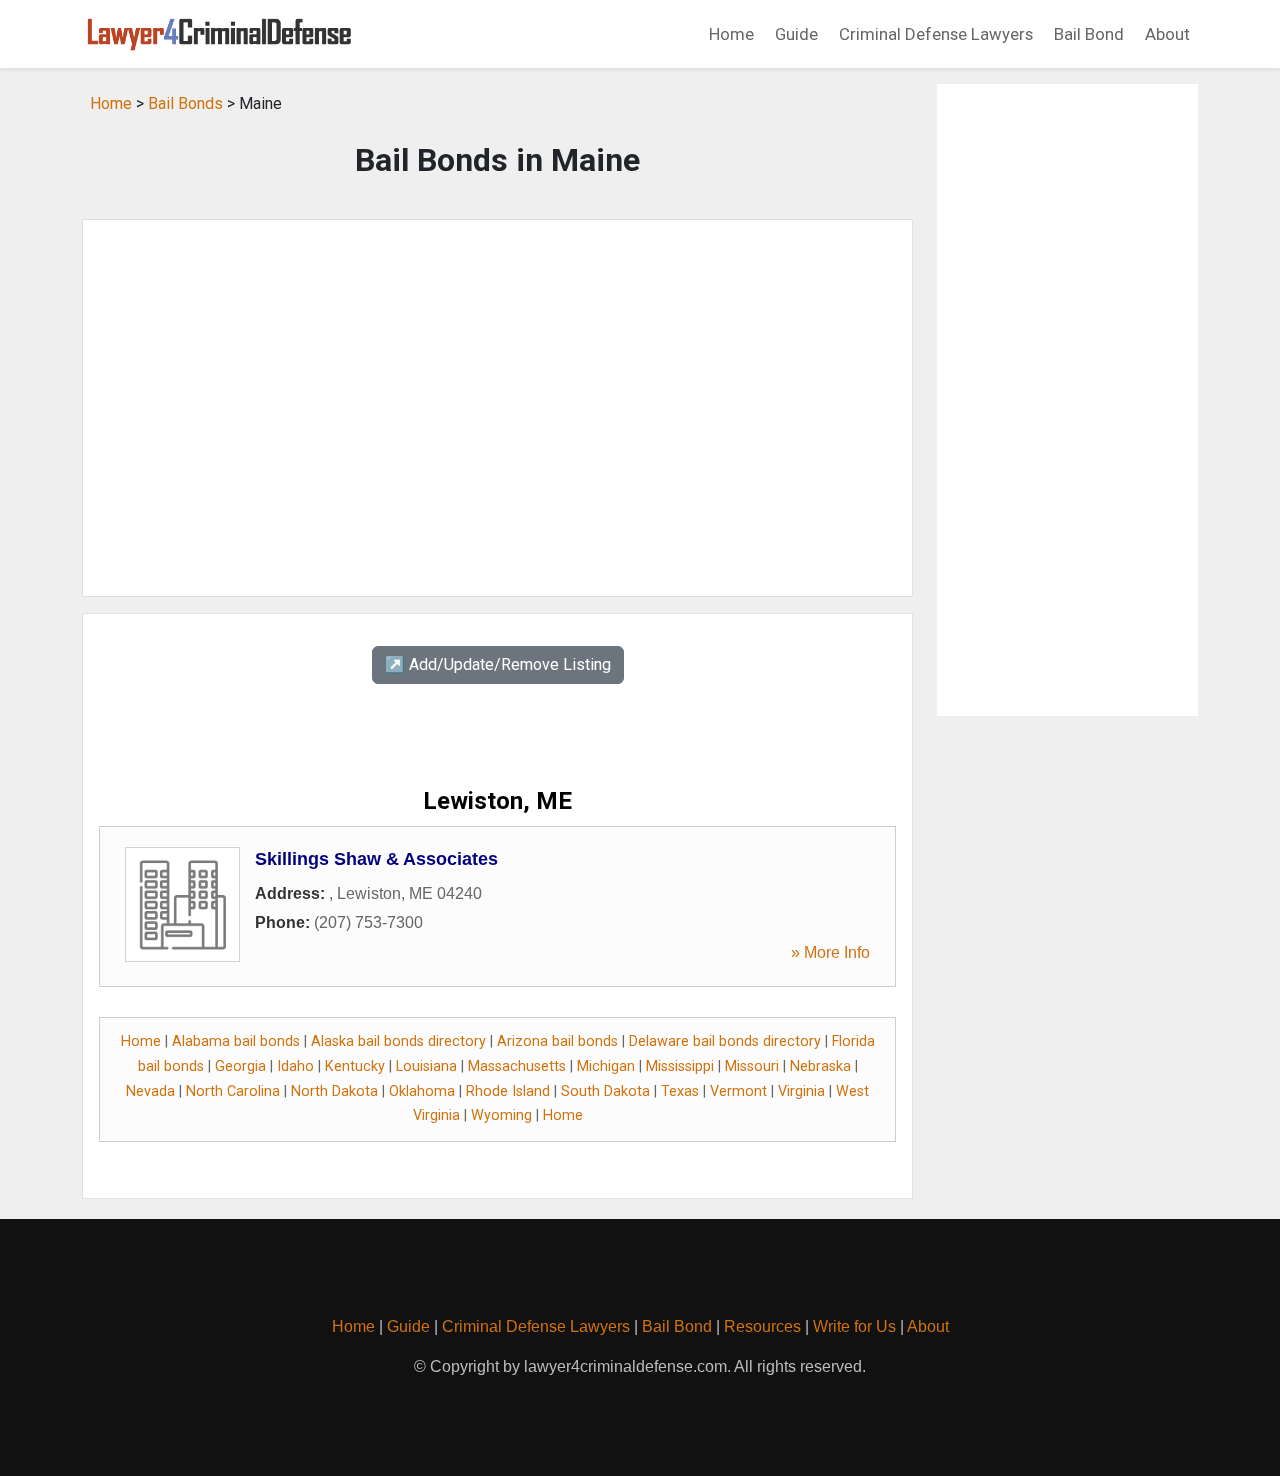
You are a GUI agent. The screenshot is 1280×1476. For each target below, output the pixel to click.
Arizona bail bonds (557, 1041)
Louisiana (426, 1066)
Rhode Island (508, 1091)
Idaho (295, 1066)
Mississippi (680, 1066)
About (1167, 34)
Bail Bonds (185, 103)
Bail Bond (1089, 34)
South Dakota (605, 1091)
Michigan (606, 1066)
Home (731, 34)
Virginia (801, 1091)
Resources (762, 1326)
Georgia (240, 1066)
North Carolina (233, 1091)
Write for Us (854, 1326)
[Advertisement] (497, 408)
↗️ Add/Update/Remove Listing (498, 664)
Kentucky (355, 1066)
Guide (796, 34)
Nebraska (820, 1066)
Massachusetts (517, 1066)
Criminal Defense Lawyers (936, 34)
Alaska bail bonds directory (398, 1041)
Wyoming (501, 1115)
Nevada (150, 1091)
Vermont (738, 1091)
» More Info (830, 952)
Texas (680, 1091)
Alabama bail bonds (236, 1041)
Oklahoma (422, 1091)
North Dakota (334, 1091)
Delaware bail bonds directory (725, 1041)
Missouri (752, 1066)
